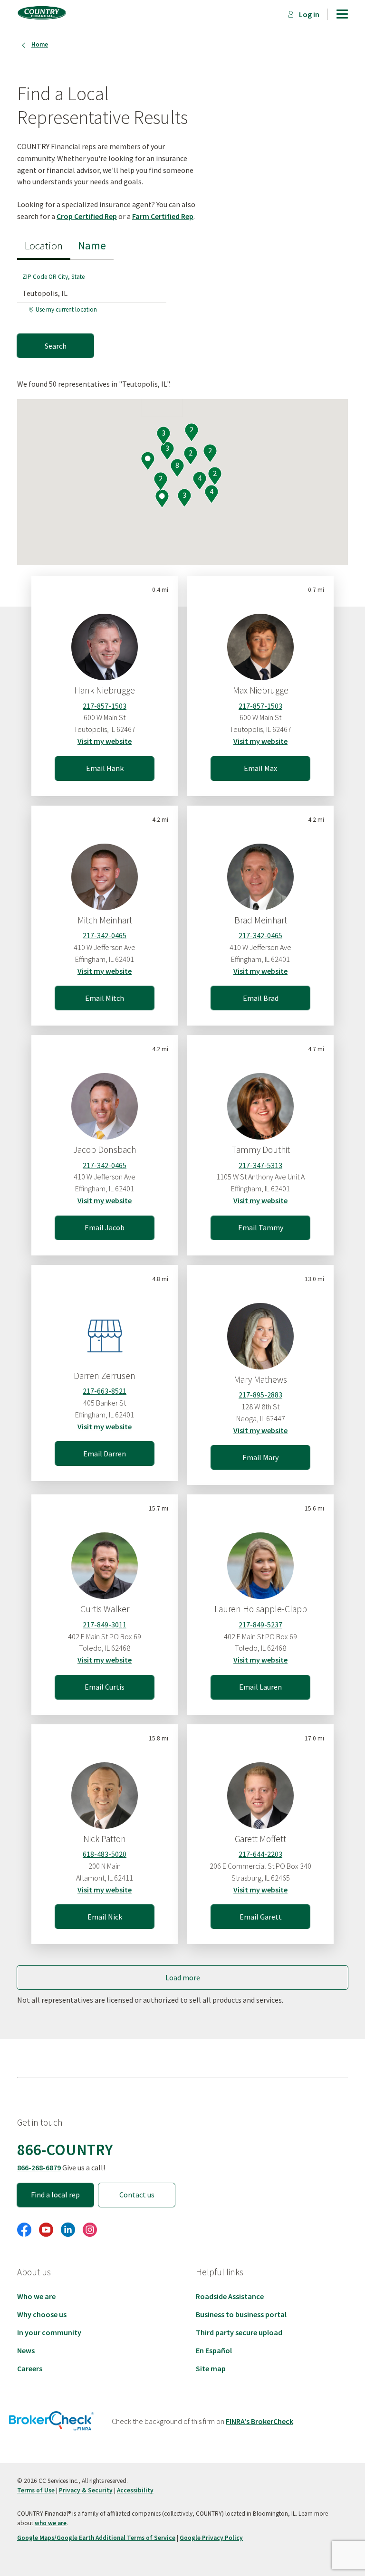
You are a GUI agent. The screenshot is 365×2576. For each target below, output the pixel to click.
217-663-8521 (105, 1391)
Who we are (36, 2296)
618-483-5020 (105, 1854)
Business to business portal (241, 2314)
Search (56, 346)
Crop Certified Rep (87, 216)
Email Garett (261, 1917)
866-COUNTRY (65, 2149)
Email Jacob (105, 1227)
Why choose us (42, 2314)
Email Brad (261, 998)
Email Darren (105, 1454)
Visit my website (105, 741)
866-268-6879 (39, 2167)
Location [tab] (44, 245)
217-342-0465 (105, 935)
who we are (51, 2523)
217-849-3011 (105, 1625)
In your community (49, 2332)
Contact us (137, 2195)
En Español (214, 2350)
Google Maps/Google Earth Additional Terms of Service (96, 2538)
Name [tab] (92, 245)
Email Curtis (105, 1687)
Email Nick (105, 1917)
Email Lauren (260, 1687)
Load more (183, 1977)
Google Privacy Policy (211, 2538)
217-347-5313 (260, 1165)
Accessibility (135, 2490)
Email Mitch (105, 998)
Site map (211, 2368)
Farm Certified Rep (163, 216)
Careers (30, 2368)
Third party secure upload (239, 2332)
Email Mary (260, 1457)
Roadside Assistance (230, 2296)
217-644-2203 (260, 1854)
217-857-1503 (105, 706)
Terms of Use (36, 2490)
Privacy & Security (86, 2490)
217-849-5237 (260, 1625)
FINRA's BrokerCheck (259, 2421)
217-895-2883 (260, 1395)
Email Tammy (261, 1227)
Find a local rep (55, 2195)
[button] (162, 499)
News (26, 2350)
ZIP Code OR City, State (53, 277)
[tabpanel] (96, 309)
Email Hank (105, 768)
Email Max (260, 768)
